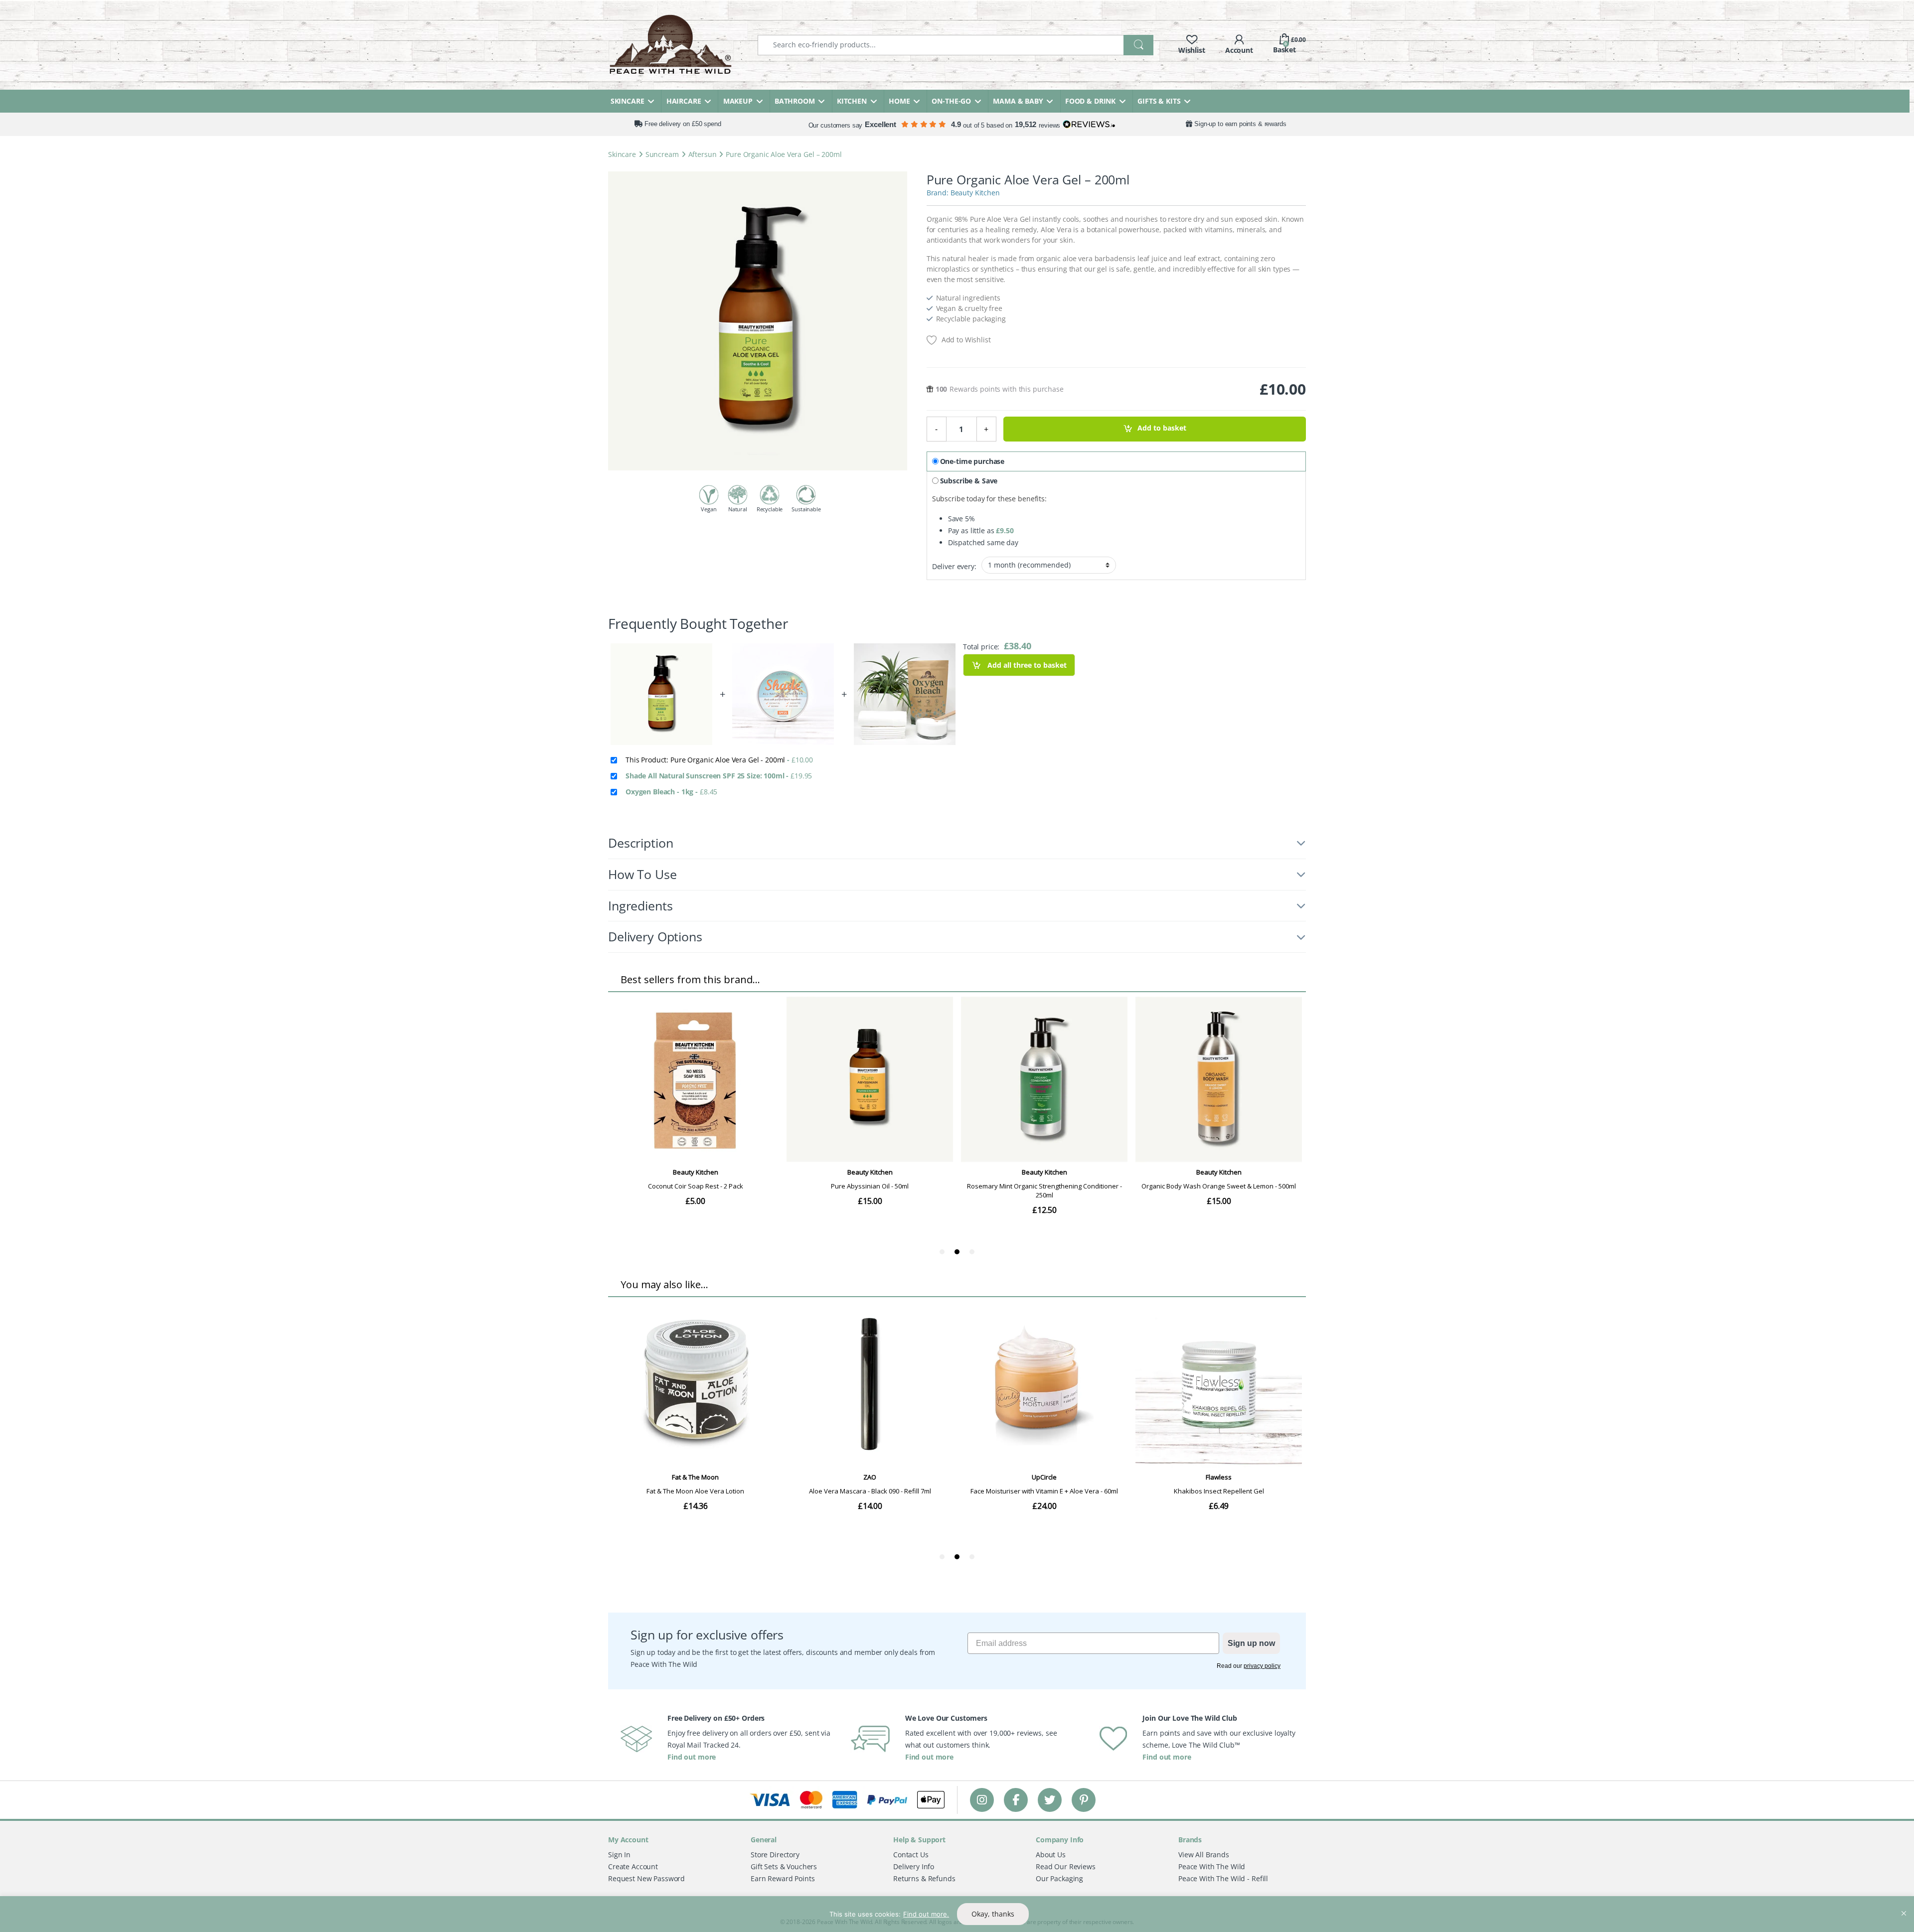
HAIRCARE (684, 101)
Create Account (633, 1866)
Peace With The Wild (1212, 1866)
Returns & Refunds (924, 1878)
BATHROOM (795, 101)
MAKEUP (738, 101)
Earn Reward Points (783, 1878)
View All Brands (1204, 1855)
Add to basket (1162, 428)
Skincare (622, 154)
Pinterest (1084, 1800)
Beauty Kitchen (975, 193)
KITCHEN (852, 101)
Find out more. (926, 1914)
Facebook (1016, 1800)
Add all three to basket (1026, 665)
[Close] (1904, 1905)
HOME (899, 101)
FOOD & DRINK (1090, 101)
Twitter (1050, 1800)
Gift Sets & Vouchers (784, 1866)
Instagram (982, 1800)
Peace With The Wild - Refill (1223, 1878)
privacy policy (1262, 1666)
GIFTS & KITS (1159, 101)
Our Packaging (1059, 1878)
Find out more (692, 1757)
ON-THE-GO (951, 101)
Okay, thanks (993, 1914)
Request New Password (646, 1878)
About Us (1051, 1855)
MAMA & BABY (1018, 101)
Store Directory (775, 1855)
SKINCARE (628, 101)
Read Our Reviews (1066, 1866)
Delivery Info (914, 1866)
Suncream (662, 154)
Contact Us (911, 1855)
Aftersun (703, 154)
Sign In (619, 1855)
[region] (957, 1914)
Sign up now (1251, 1643)
